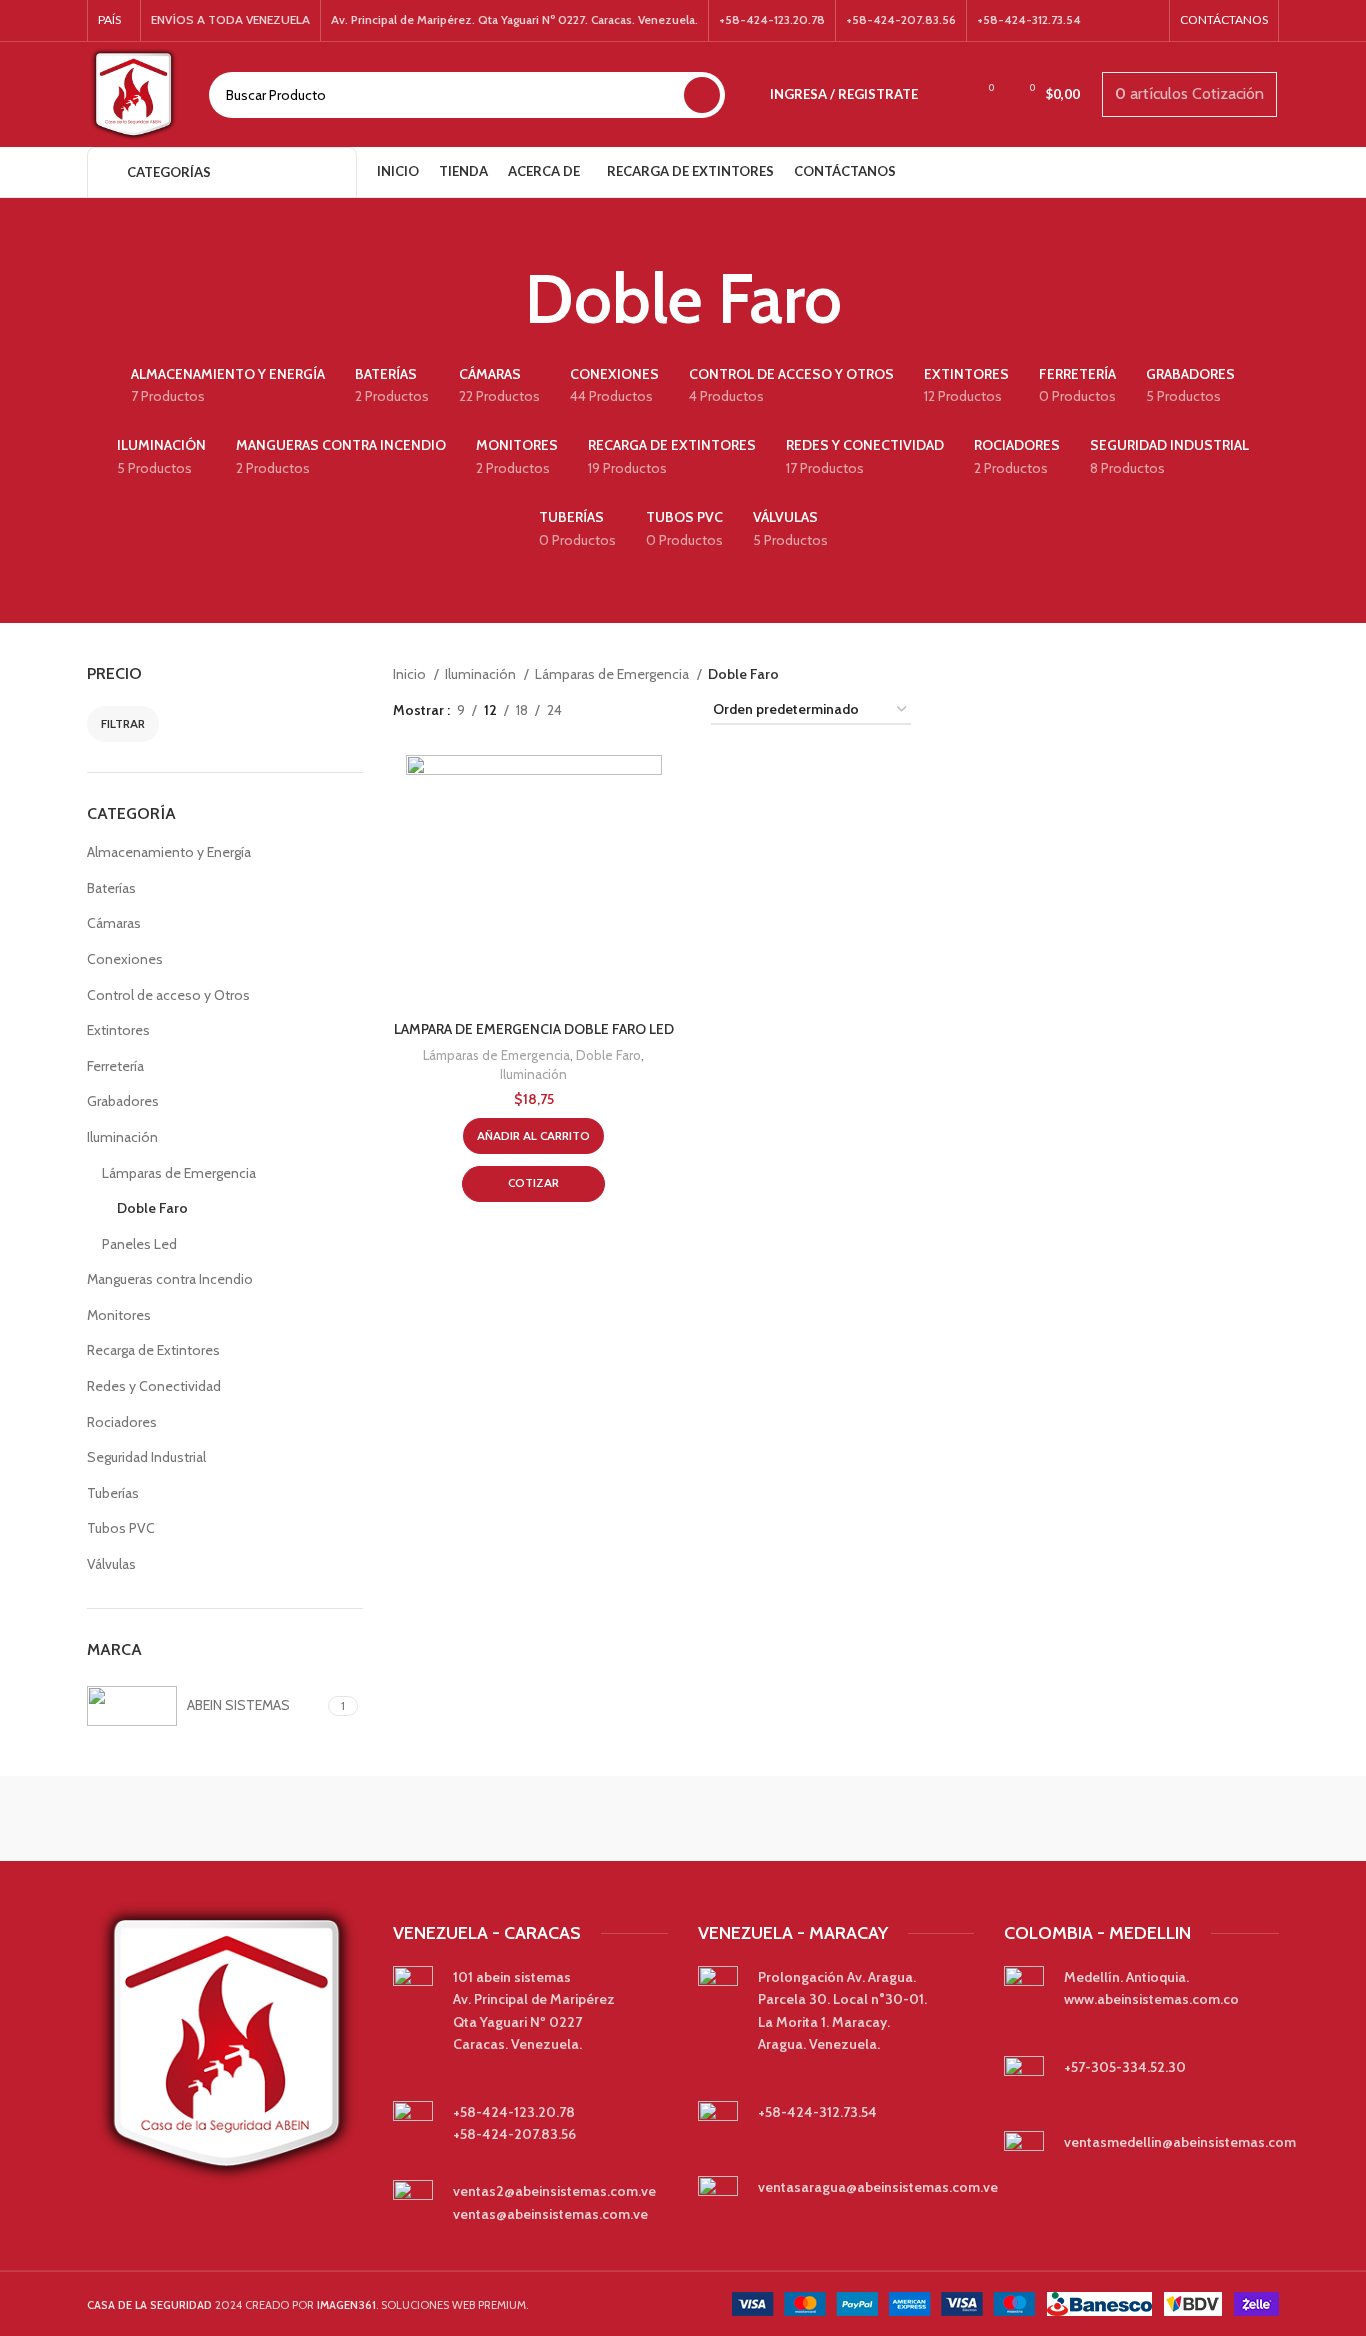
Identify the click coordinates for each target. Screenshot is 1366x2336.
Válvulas (111, 1564)
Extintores (118, 1030)
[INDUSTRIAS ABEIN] (853, 1818)
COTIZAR (533, 1182)
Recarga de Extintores (153, 1350)
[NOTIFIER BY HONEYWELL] (683, 1818)
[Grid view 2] (608, 710)
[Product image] (534, 883)
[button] (533, 1136)
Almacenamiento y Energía (169, 852)
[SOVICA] (342, 1818)
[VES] (172, 1818)
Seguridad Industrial (146, 1457)
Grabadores (123, 1101)
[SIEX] (513, 1818)
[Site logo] (133, 93)
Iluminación (122, 1137)
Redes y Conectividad (154, 1386)
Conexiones (125, 959)
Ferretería (115, 1066)
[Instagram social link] (1146, 21)
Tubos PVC (121, 1528)
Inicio (411, 674)
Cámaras (114, 923)
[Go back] (500, 299)
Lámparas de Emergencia (179, 1173)
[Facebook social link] (1120, 21)
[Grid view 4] (671, 710)
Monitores (119, 1315)
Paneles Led (139, 1244)
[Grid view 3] (639, 710)
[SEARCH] (702, 95)
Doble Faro (152, 1208)
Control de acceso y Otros (168, 995)
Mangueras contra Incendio (170, 1279)
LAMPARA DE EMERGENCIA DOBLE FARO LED (534, 1029)
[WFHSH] (1194, 1818)
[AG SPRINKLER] (1023, 1818)
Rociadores (122, 1422)
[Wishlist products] (946, 95)
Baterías (111, 888)
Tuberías (113, 1493)
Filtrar (123, 723)
